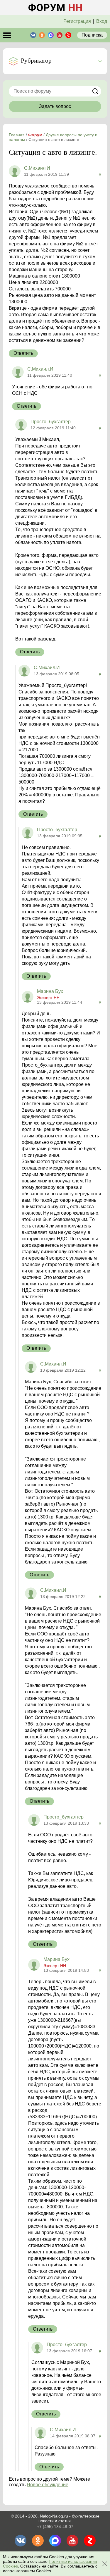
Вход (102, 21)
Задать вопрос (55, 106)
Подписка (92, 35)
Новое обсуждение (48, 2485)
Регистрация (77, 21)
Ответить (23, 353)
